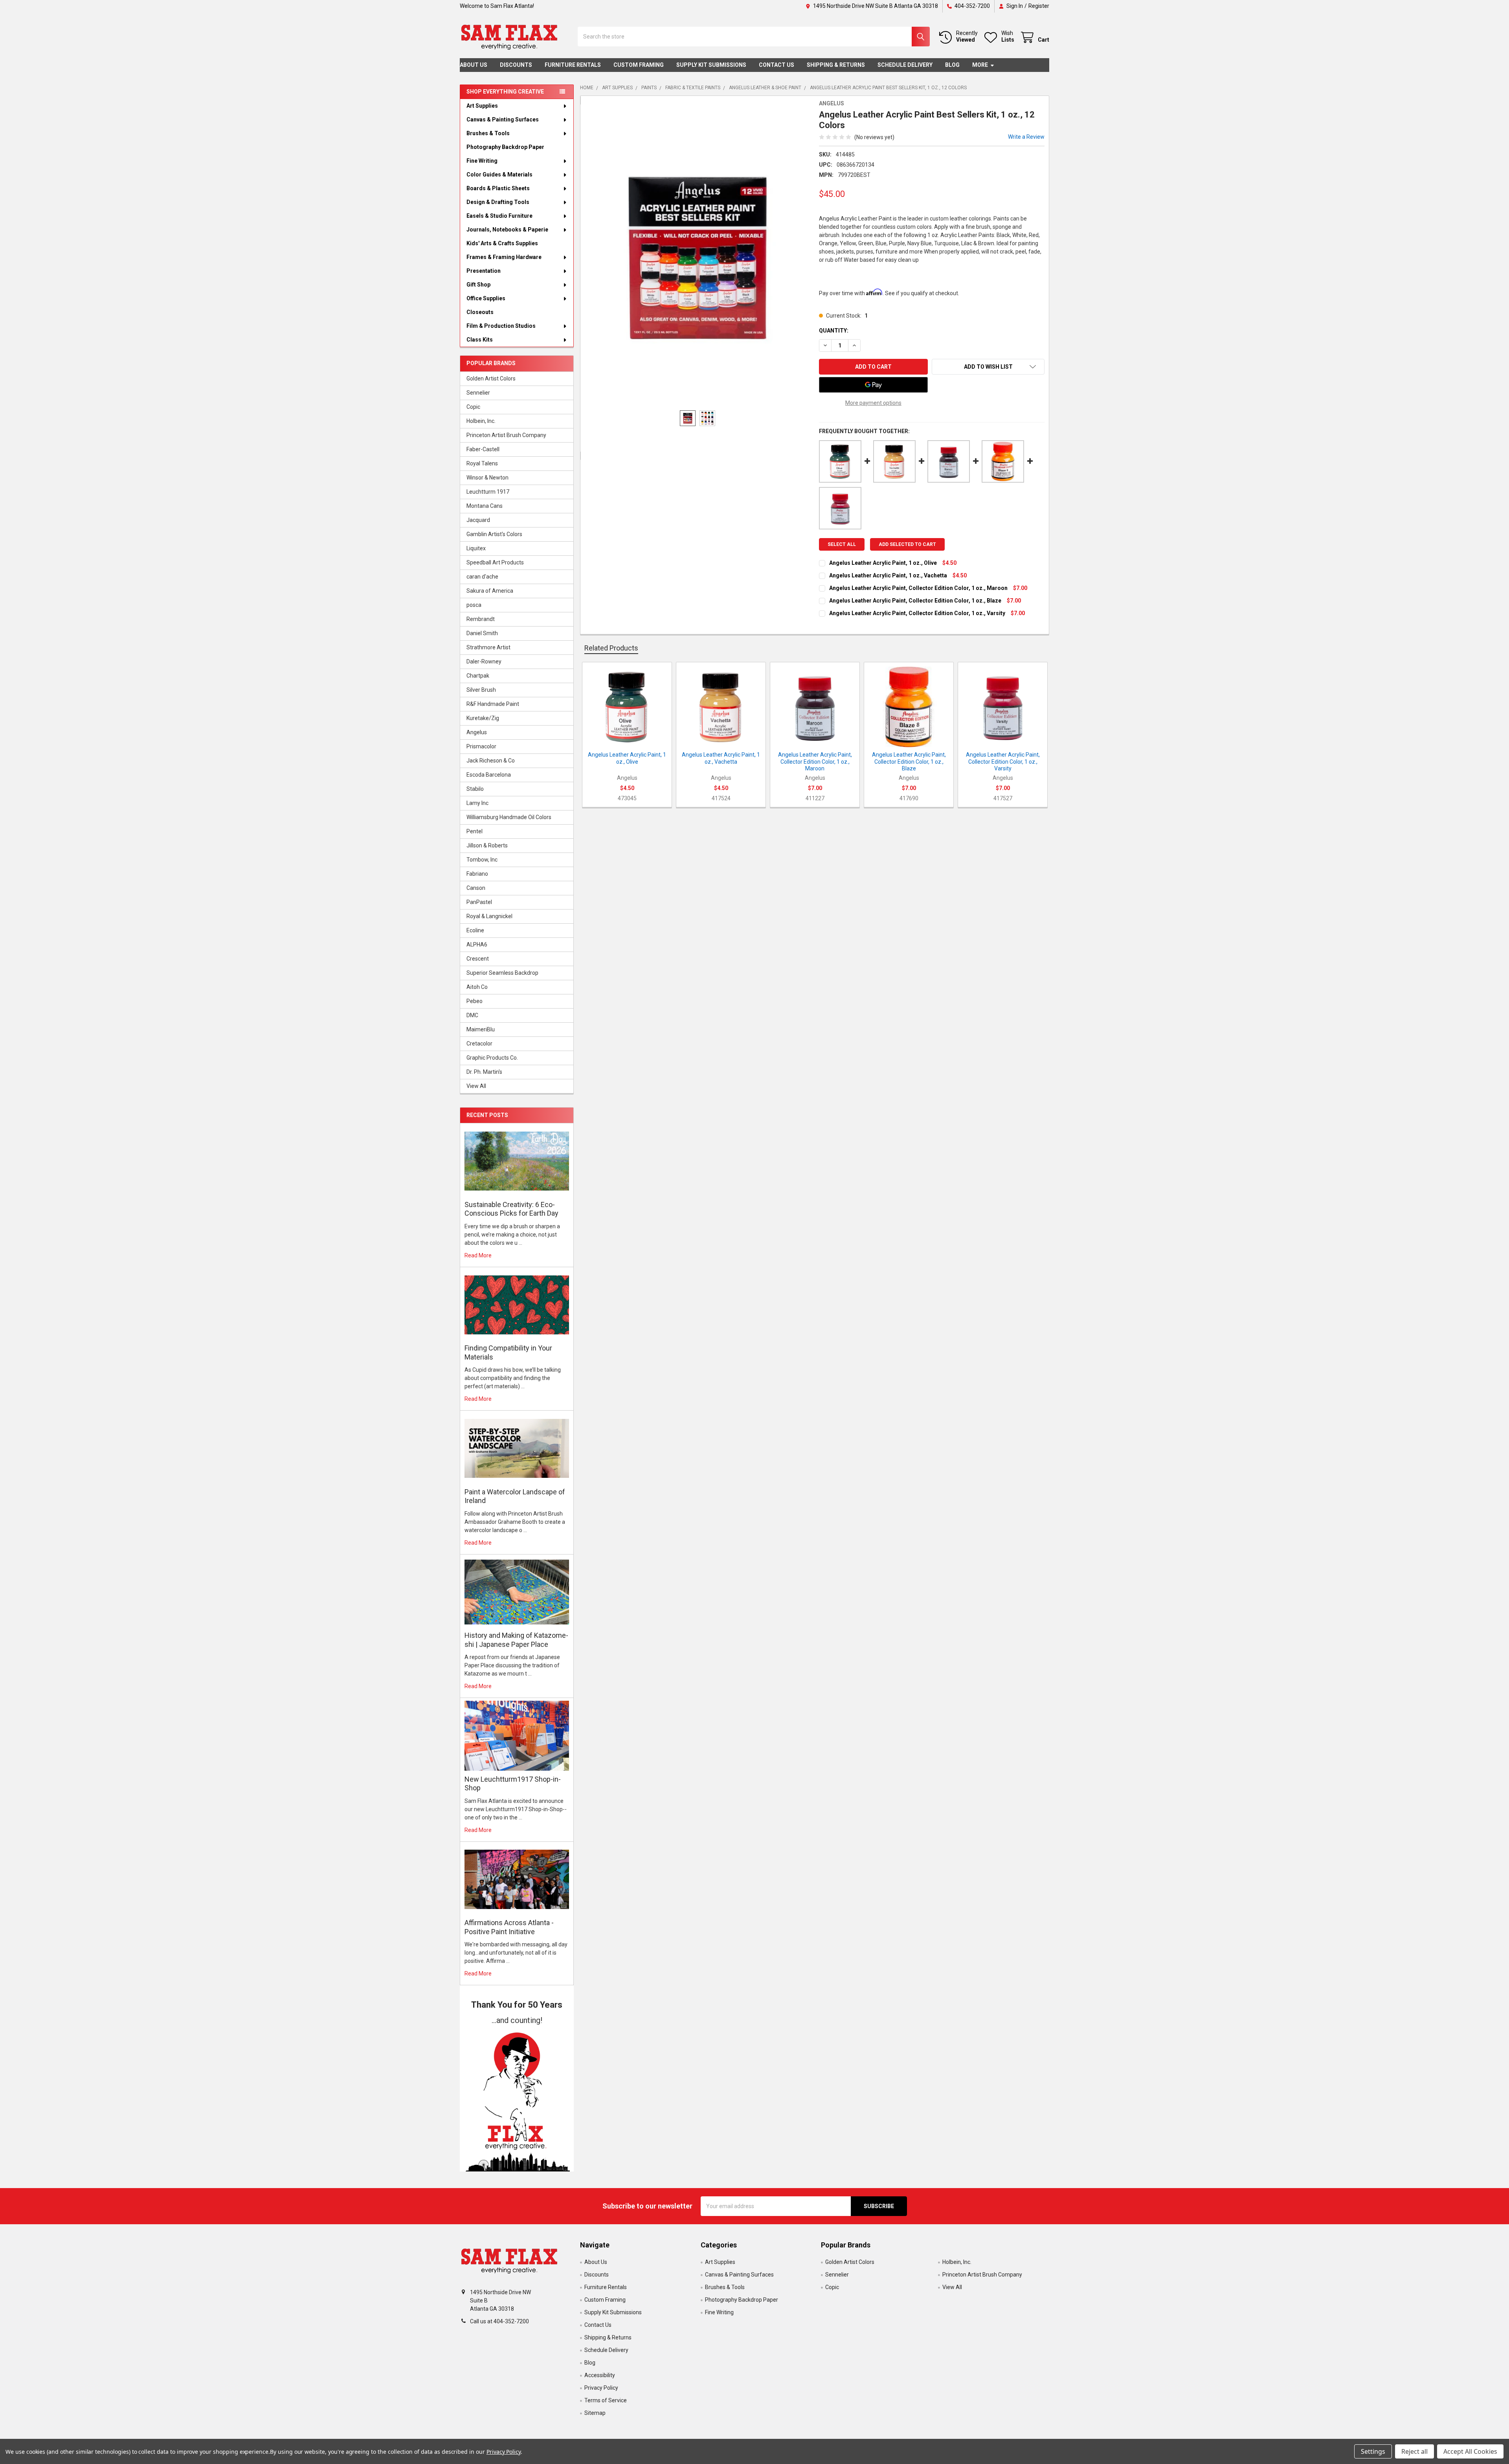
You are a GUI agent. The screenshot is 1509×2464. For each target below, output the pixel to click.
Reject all (1414, 2451)
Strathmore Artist (488, 647)
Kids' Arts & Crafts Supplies (502, 243)
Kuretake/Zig (483, 718)
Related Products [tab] (611, 648)
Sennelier (478, 393)
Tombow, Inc (482, 860)
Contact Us (777, 65)
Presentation (484, 271)
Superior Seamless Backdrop (502, 973)
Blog (952, 65)
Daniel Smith (482, 633)
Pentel (475, 831)
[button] (517, 2099)
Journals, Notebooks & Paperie (507, 230)
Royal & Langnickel (489, 916)
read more (478, 1255)
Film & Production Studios (501, 326)
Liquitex (476, 548)
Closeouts (480, 312)
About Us (474, 65)
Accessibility (600, 2375)
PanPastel (479, 902)
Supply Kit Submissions (711, 65)
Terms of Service (606, 2400)
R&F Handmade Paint (493, 704)
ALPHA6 (477, 944)
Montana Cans (485, 506)
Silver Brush (481, 690)
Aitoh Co (477, 987)
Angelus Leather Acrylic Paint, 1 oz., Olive (883, 563)
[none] (698, 257)
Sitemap (595, 2413)
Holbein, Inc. (481, 421)
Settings (1373, 2451)
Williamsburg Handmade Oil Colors (509, 817)
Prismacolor (481, 746)
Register (1039, 6)
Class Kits (480, 340)
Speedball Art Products (495, 562)
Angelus (477, 732)
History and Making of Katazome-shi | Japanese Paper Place (516, 1640)
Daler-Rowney (484, 661)
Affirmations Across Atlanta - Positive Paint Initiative (509, 1927)
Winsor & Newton (487, 478)
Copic (473, 407)
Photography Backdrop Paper (505, 147)
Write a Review (1026, 137)
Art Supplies (482, 106)
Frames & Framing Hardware (504, 257)
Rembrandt (481, 619)
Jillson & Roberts (487, 845)
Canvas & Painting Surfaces (503, 119)
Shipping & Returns (836, 65)
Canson (476, 888)
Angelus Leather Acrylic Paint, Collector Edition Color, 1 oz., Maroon (918, 588)
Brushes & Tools (488, 133)
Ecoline (475, 930)
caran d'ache (482, 577)
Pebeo (475, 1001)
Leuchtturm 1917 (488, 492)
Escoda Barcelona (489, 775)
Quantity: (834, 331)
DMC (472, 1015)
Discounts (516, 65)
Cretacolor (479, 1044)
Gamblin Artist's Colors (494, 534)
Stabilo (475, 789)
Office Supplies (486, 298)
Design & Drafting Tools (498, 202)
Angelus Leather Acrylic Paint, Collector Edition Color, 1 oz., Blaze (915, 601)
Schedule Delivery (905, 65)
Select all (842, 544)
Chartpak (478, 676)
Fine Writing (482, 161)
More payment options (873, 403)
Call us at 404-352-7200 (499, 2321)
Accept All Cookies (1470, 2451)
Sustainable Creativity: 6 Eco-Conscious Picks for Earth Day (511, 1209)
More (980, 65)
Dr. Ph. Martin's (484, 1072)
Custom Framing (639, 65)
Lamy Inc (477, 803)
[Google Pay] (873, 385)
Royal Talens (482, 463)
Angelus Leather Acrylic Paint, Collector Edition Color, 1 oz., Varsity (917, 613)
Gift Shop (478, 285)
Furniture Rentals (573, 65)
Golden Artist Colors (491, 379)
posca (474, 605)
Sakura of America (490, 591)
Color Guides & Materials (499, 175)
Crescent (478, 959)
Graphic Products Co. (492, 1058)
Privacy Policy (601, 2388)
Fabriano (477, 874)
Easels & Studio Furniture (499, 216)
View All (476, 1086)
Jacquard (478, 520)
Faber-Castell (483, 449)
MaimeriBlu (481, 1029)
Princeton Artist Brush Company (506, 435)
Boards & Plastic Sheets (498, 188)
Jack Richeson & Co (491, 761)
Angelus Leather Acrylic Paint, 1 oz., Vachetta (888, 575)
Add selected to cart (907, 544)
